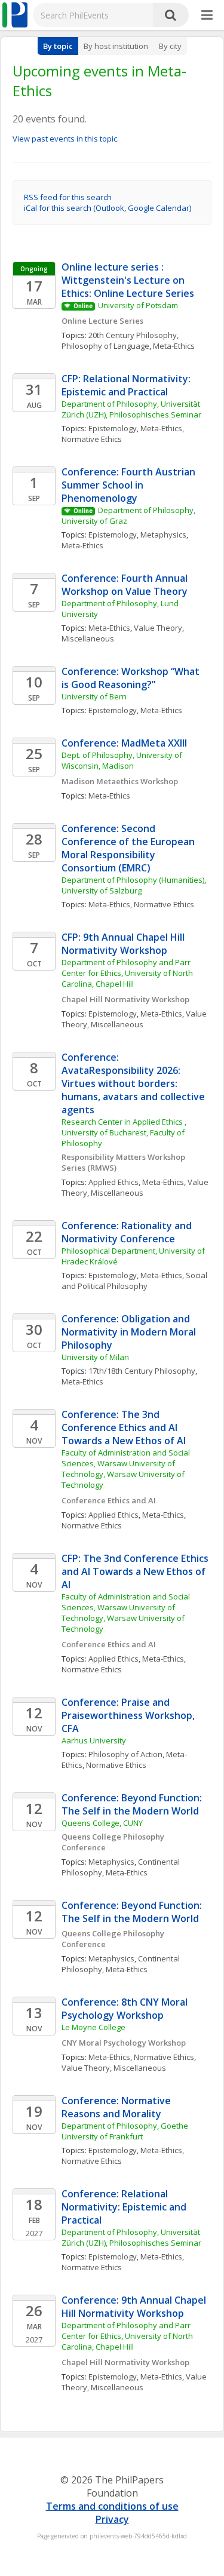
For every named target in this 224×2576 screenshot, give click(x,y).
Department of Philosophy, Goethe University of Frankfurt (126, 2131)
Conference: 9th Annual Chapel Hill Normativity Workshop (135, 2307)
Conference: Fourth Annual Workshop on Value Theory (126, 585)
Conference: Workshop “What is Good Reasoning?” (132, 678)
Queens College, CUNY (102, 1823)
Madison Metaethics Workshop (120, 781)
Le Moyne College (93, 2027)
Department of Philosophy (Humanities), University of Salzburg (135, 885)
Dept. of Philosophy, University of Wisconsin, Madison (123, 760)
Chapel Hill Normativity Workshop (125, 999)
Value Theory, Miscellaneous (135, 1019)
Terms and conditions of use (112, 2506)
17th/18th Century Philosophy (142, 1371)
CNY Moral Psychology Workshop (124, 2043)
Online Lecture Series (102, 321)
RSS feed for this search (68, 197)
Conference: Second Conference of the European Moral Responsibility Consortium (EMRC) (129, 848)
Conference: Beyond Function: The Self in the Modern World (133, 1804)
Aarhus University (94, 1740)
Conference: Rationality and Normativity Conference (128, 1232)
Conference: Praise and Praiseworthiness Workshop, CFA (129, 1715)
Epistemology (113, 428)
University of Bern (94, 696)
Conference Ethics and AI (109, 1500)
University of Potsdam (138, 305)
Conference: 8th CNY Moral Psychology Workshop (126, 2009)
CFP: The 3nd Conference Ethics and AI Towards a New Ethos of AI (136, 1571)
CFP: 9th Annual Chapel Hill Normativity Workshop (124, 944)
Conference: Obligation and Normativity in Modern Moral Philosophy (130, 1332)
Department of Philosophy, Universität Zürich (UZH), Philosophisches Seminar (132, 409)
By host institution (116, 46)
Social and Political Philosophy (135, 1281)
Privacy (112, 2519)
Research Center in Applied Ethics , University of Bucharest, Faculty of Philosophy (125, 1132)
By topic (58, 46)
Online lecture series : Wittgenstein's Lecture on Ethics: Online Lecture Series (128, 280)
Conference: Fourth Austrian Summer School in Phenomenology (130, 485)
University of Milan (95, 1357)
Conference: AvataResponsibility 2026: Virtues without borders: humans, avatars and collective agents (134, 1083)
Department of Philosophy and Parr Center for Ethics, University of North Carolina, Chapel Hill (128, 973)
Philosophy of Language (105, 346)
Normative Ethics (92, 439)
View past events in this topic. (66, 139)
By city (170, 46)
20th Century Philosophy (133, 335)
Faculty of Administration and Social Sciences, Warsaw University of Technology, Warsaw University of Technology (127, 1469)
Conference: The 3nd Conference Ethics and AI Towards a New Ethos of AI (124, 1427)
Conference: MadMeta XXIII (124, 743)
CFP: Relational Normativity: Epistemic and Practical (127, 385)
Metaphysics (163, 535)
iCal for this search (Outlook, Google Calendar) (108, 208)
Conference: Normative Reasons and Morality (117, 2107)
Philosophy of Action (125, 1754)
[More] (207, 16)
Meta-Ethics (174, 346)
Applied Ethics (113, 1182)
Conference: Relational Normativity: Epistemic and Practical (125, 2207)
